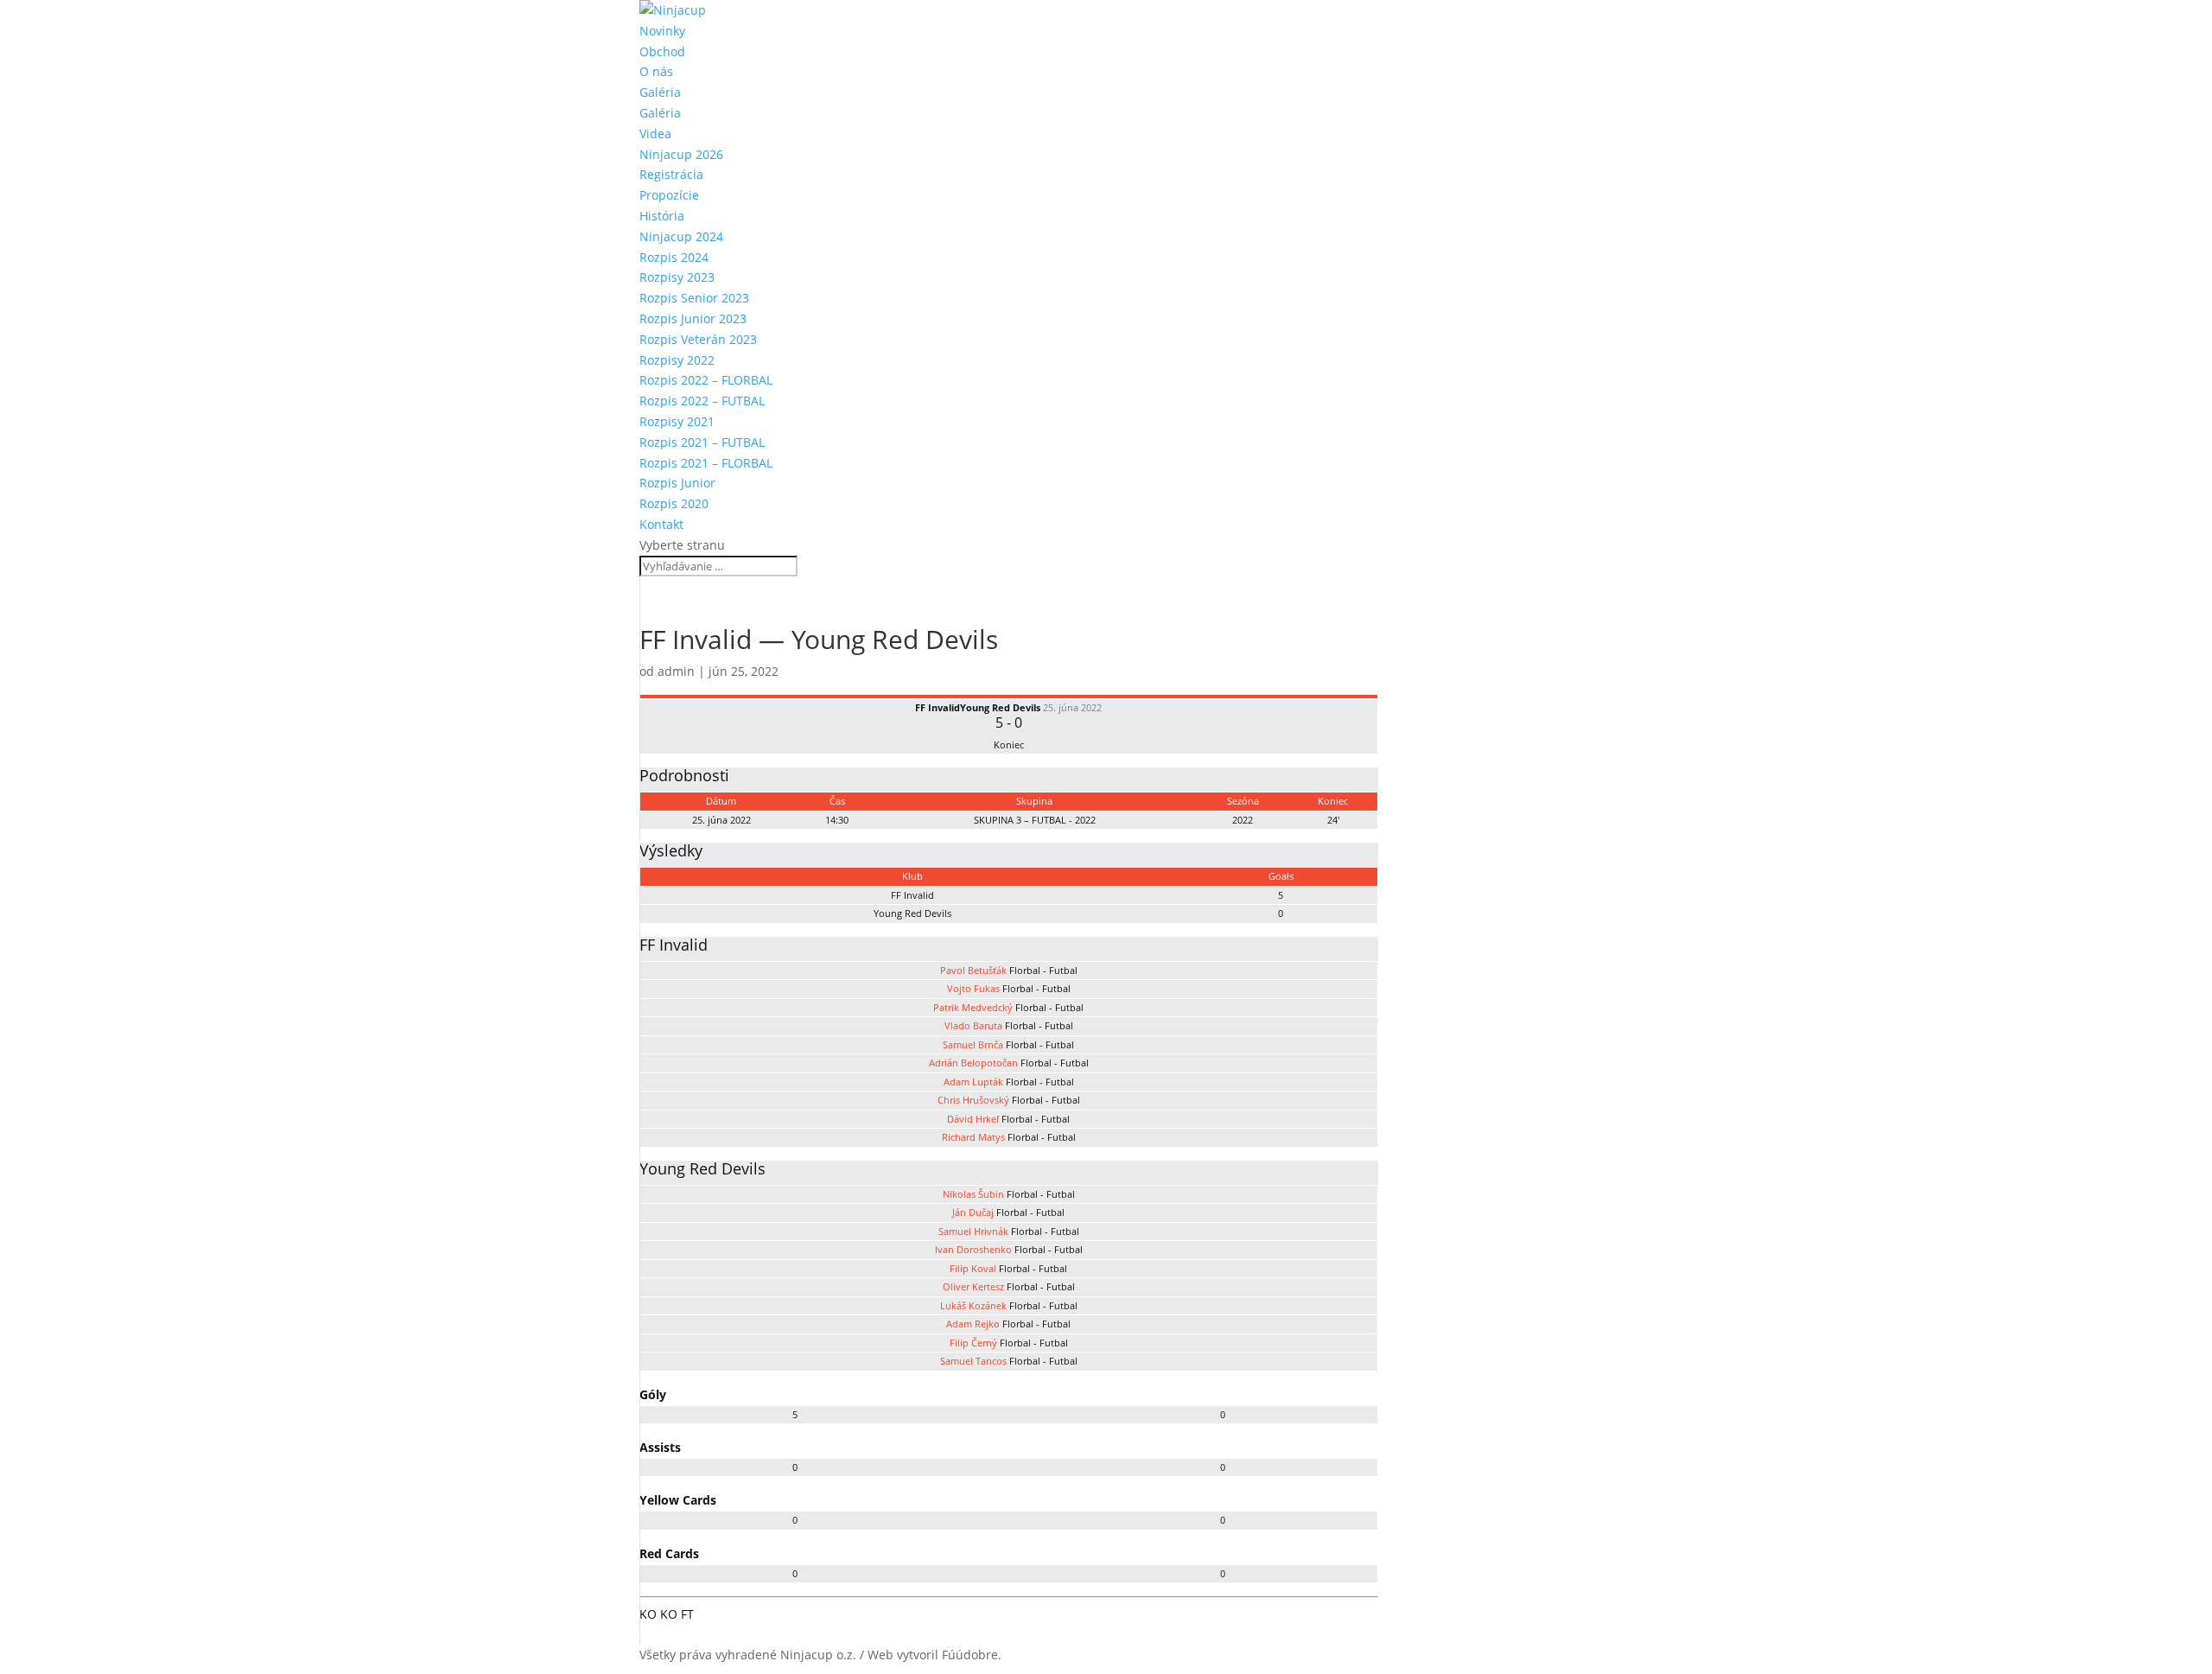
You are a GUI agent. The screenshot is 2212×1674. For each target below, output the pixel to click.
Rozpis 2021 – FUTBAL (702, 442)
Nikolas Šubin (973, 1194)
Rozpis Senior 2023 (694, 298)
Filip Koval (973, 1268)
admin (676, 671)
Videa (655, 134)
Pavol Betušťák (973, 970)
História (662, 216)
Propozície (669, 195)
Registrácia (671, 174)
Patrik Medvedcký (973, 1007)
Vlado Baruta (973, 1025)
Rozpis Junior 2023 (693, 318)
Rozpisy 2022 (677, 360)
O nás (656, 71)
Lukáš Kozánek (973, 1305)
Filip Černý (973, 1343)
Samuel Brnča (973, 1044)
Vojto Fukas (973, 988)
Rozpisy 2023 (677, 277)
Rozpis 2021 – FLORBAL (706, 463)
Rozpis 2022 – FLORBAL (706, 380)
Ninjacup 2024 (681, 236)
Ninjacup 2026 (681, 154)
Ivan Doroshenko (973, 1249)
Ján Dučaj (973, 1212)
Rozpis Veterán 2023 (698, 339)
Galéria (660, 92)
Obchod (662, 51)
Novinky (662, 31)
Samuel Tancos (973, 1361)
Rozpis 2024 (674, 257)
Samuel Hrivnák (973, 1231)
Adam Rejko (973, 1324)
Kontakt (661, 524)
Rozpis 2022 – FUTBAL (702, 401)
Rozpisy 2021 (677, 421)
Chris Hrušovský (973, 1100)
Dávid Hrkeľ (973, 1119)
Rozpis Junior (677, 483)
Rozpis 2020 (674, 503)
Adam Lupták (973, 1082)
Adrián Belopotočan (973, 1063)
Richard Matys (973, 1137)
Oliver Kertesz (973, 1286)
